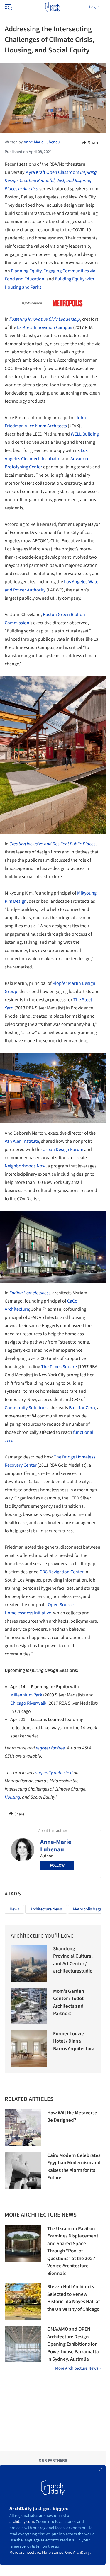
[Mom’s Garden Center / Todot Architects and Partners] (29, 2006)
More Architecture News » (78, 2368)
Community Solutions (26, 1408)
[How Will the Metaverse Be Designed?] (23, 2128)
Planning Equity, (27, 271)
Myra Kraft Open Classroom (51, 181)
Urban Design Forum (63, 1150)
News (14, 1909)
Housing (12, 1797)
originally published (54, 1773)
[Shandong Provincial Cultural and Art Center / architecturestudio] (29, 1964)
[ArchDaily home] (53, 7)
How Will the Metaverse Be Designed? (72, 2117)
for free (58, 1748)
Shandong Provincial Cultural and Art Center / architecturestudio (73, 1960)
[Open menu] (8, 7)
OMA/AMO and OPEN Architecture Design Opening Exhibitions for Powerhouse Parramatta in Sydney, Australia (73, 2344)
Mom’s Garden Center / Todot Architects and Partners (69, 2003)
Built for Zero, (83, 1408)
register (43, 1748)
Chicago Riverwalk (28, 1703)
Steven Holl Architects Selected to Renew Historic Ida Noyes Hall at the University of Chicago (74, 2298)
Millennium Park (26, 1695)
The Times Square (59, 1367)
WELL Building (85, 434)
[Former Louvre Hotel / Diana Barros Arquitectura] (29, 2049)
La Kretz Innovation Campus (45, 327)
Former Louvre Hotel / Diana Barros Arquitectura (74, 2041)
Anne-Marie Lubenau (56, 1846)
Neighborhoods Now (25, 1166)
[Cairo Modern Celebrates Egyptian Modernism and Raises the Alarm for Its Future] (23, 2170)
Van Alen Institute (22, 1141)
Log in (94, 7)
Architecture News (46, 1909)
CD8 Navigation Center (62, 1572)
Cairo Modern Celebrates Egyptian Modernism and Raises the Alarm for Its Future (74, 2167)
